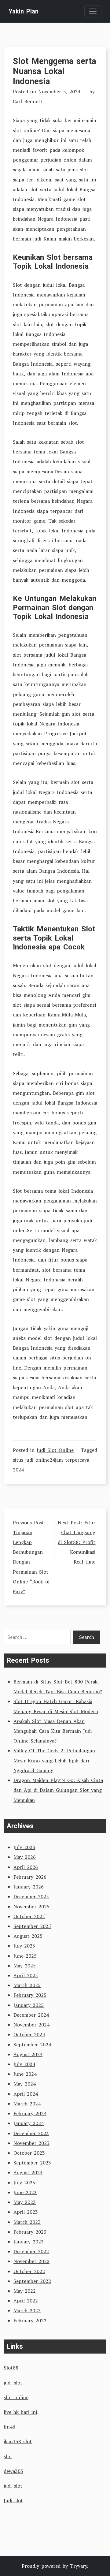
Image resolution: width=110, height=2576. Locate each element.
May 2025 (25, 1966)
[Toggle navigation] (93, 11)
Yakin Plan (24, 11)
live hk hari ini (20, 2412)
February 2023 (30, 2232)
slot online (16, 2397)
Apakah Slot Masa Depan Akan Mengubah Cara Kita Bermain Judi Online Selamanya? (53, 1731)
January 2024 (29, 2123)
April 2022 (26, 2301)
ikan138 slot (18, 2441)
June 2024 (25, 2074)
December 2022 (31, 2251)
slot (73, 423)
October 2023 (29, 2153)
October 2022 (29, 2271)
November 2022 (31, 2261)
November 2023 (31, 2143)
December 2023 (31, 2133)
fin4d (9, 2427)
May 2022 (25, 2291)
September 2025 (32, 1926)
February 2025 (30, 1995)
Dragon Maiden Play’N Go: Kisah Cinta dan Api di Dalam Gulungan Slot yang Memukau (58, 1790)
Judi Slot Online (55, 1450)
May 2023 (25, 2202)
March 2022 (27, 2310)
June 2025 (25, 1956)
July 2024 (24, 2064)
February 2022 (30, 2321)
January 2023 (29, 2242)
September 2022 (32, 2281)
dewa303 (13, 2471)
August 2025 (28, 1936)
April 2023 (26, 2212)
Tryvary (79, 2566)
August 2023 (28, 2172)
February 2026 (30, 1877)
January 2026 (29, 1887)
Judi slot (13, 2500)
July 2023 (24, 2183)
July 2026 (24, 1847)
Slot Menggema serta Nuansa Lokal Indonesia (54, 71)
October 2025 (29, 1916)
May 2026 (25, 1857)
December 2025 (31, 1896)
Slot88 (11, 2368)
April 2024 (26, 2094)
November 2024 (31, 2025)
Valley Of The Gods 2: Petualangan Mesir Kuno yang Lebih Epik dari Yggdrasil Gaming (54, 1760)
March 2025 (27, 1985)
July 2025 (24, 1946)
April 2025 (26, 1975)
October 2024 (29, 2034)
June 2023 (25, 2192)
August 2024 (28, 2054)
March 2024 (27, 2104)
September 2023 (32, 2163)
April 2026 (26, 1867)
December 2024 (31, 2015)
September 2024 (32, 2045)
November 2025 (31, 1907)
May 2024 (25, 2084)
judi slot (13, 2383)
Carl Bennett (28, 101)
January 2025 (29, 2005)
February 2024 (30, 2113)
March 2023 (27, 2222)
